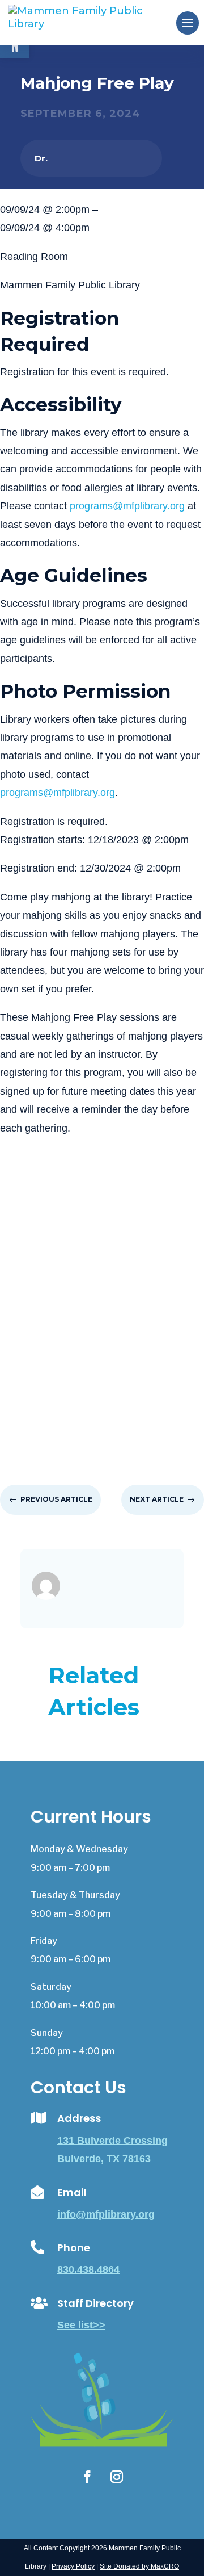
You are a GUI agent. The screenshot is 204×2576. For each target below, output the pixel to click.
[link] (94, 22)
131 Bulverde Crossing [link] (112, 2141)
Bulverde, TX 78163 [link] (104, 2159)
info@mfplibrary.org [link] (106, 2214)
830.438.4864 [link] (88, 2269)
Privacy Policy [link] (73, 2566)
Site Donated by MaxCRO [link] (139, 2566)
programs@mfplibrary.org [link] (127, 506)
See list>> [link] (81, 2325)
